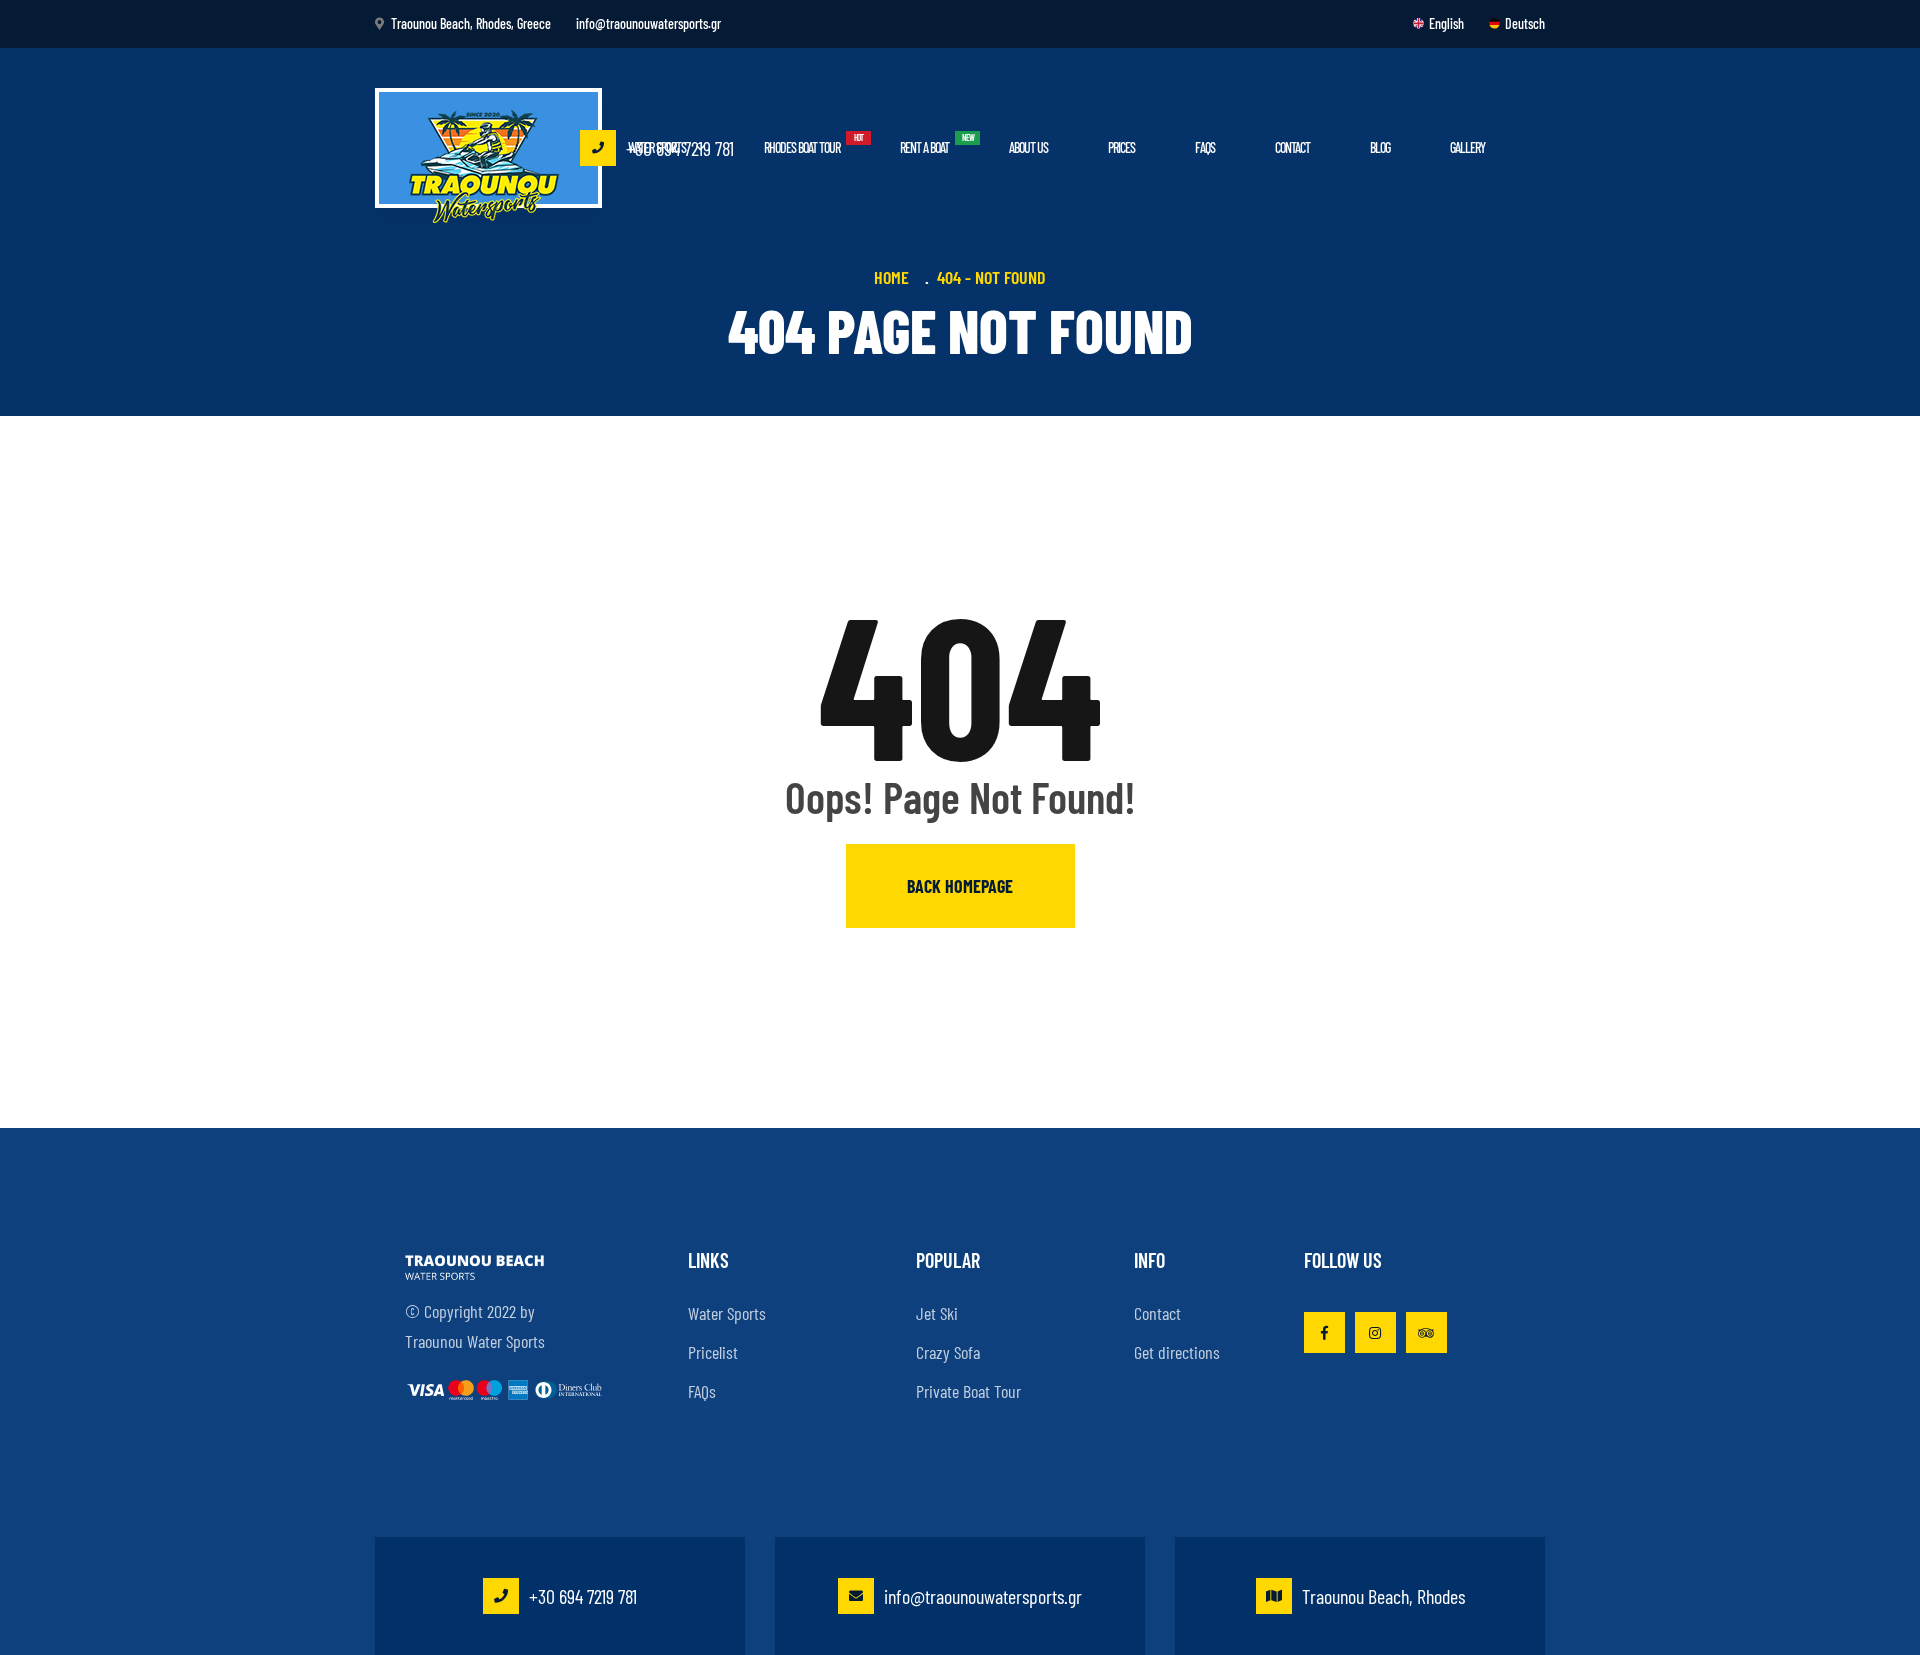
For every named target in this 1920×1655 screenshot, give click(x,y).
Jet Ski (937, 1313)
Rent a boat (924, 147)
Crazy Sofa (948, 1352)
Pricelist (713, 1352)
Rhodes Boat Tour (802, 147)
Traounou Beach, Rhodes (1383, 1596)
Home (895, 277)
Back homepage (960, 886)
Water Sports (727, 1313)
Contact (1292, 147)
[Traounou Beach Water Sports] (489, 155)
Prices (1121, 147)
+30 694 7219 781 (680, 148)
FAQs (1205, 147)
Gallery (1467, 147)
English (1446, 23)
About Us (1028, 147)
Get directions (1177, 1352)
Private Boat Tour (968, 1391)
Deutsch (1525, 23)
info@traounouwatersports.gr (983, 1596)
